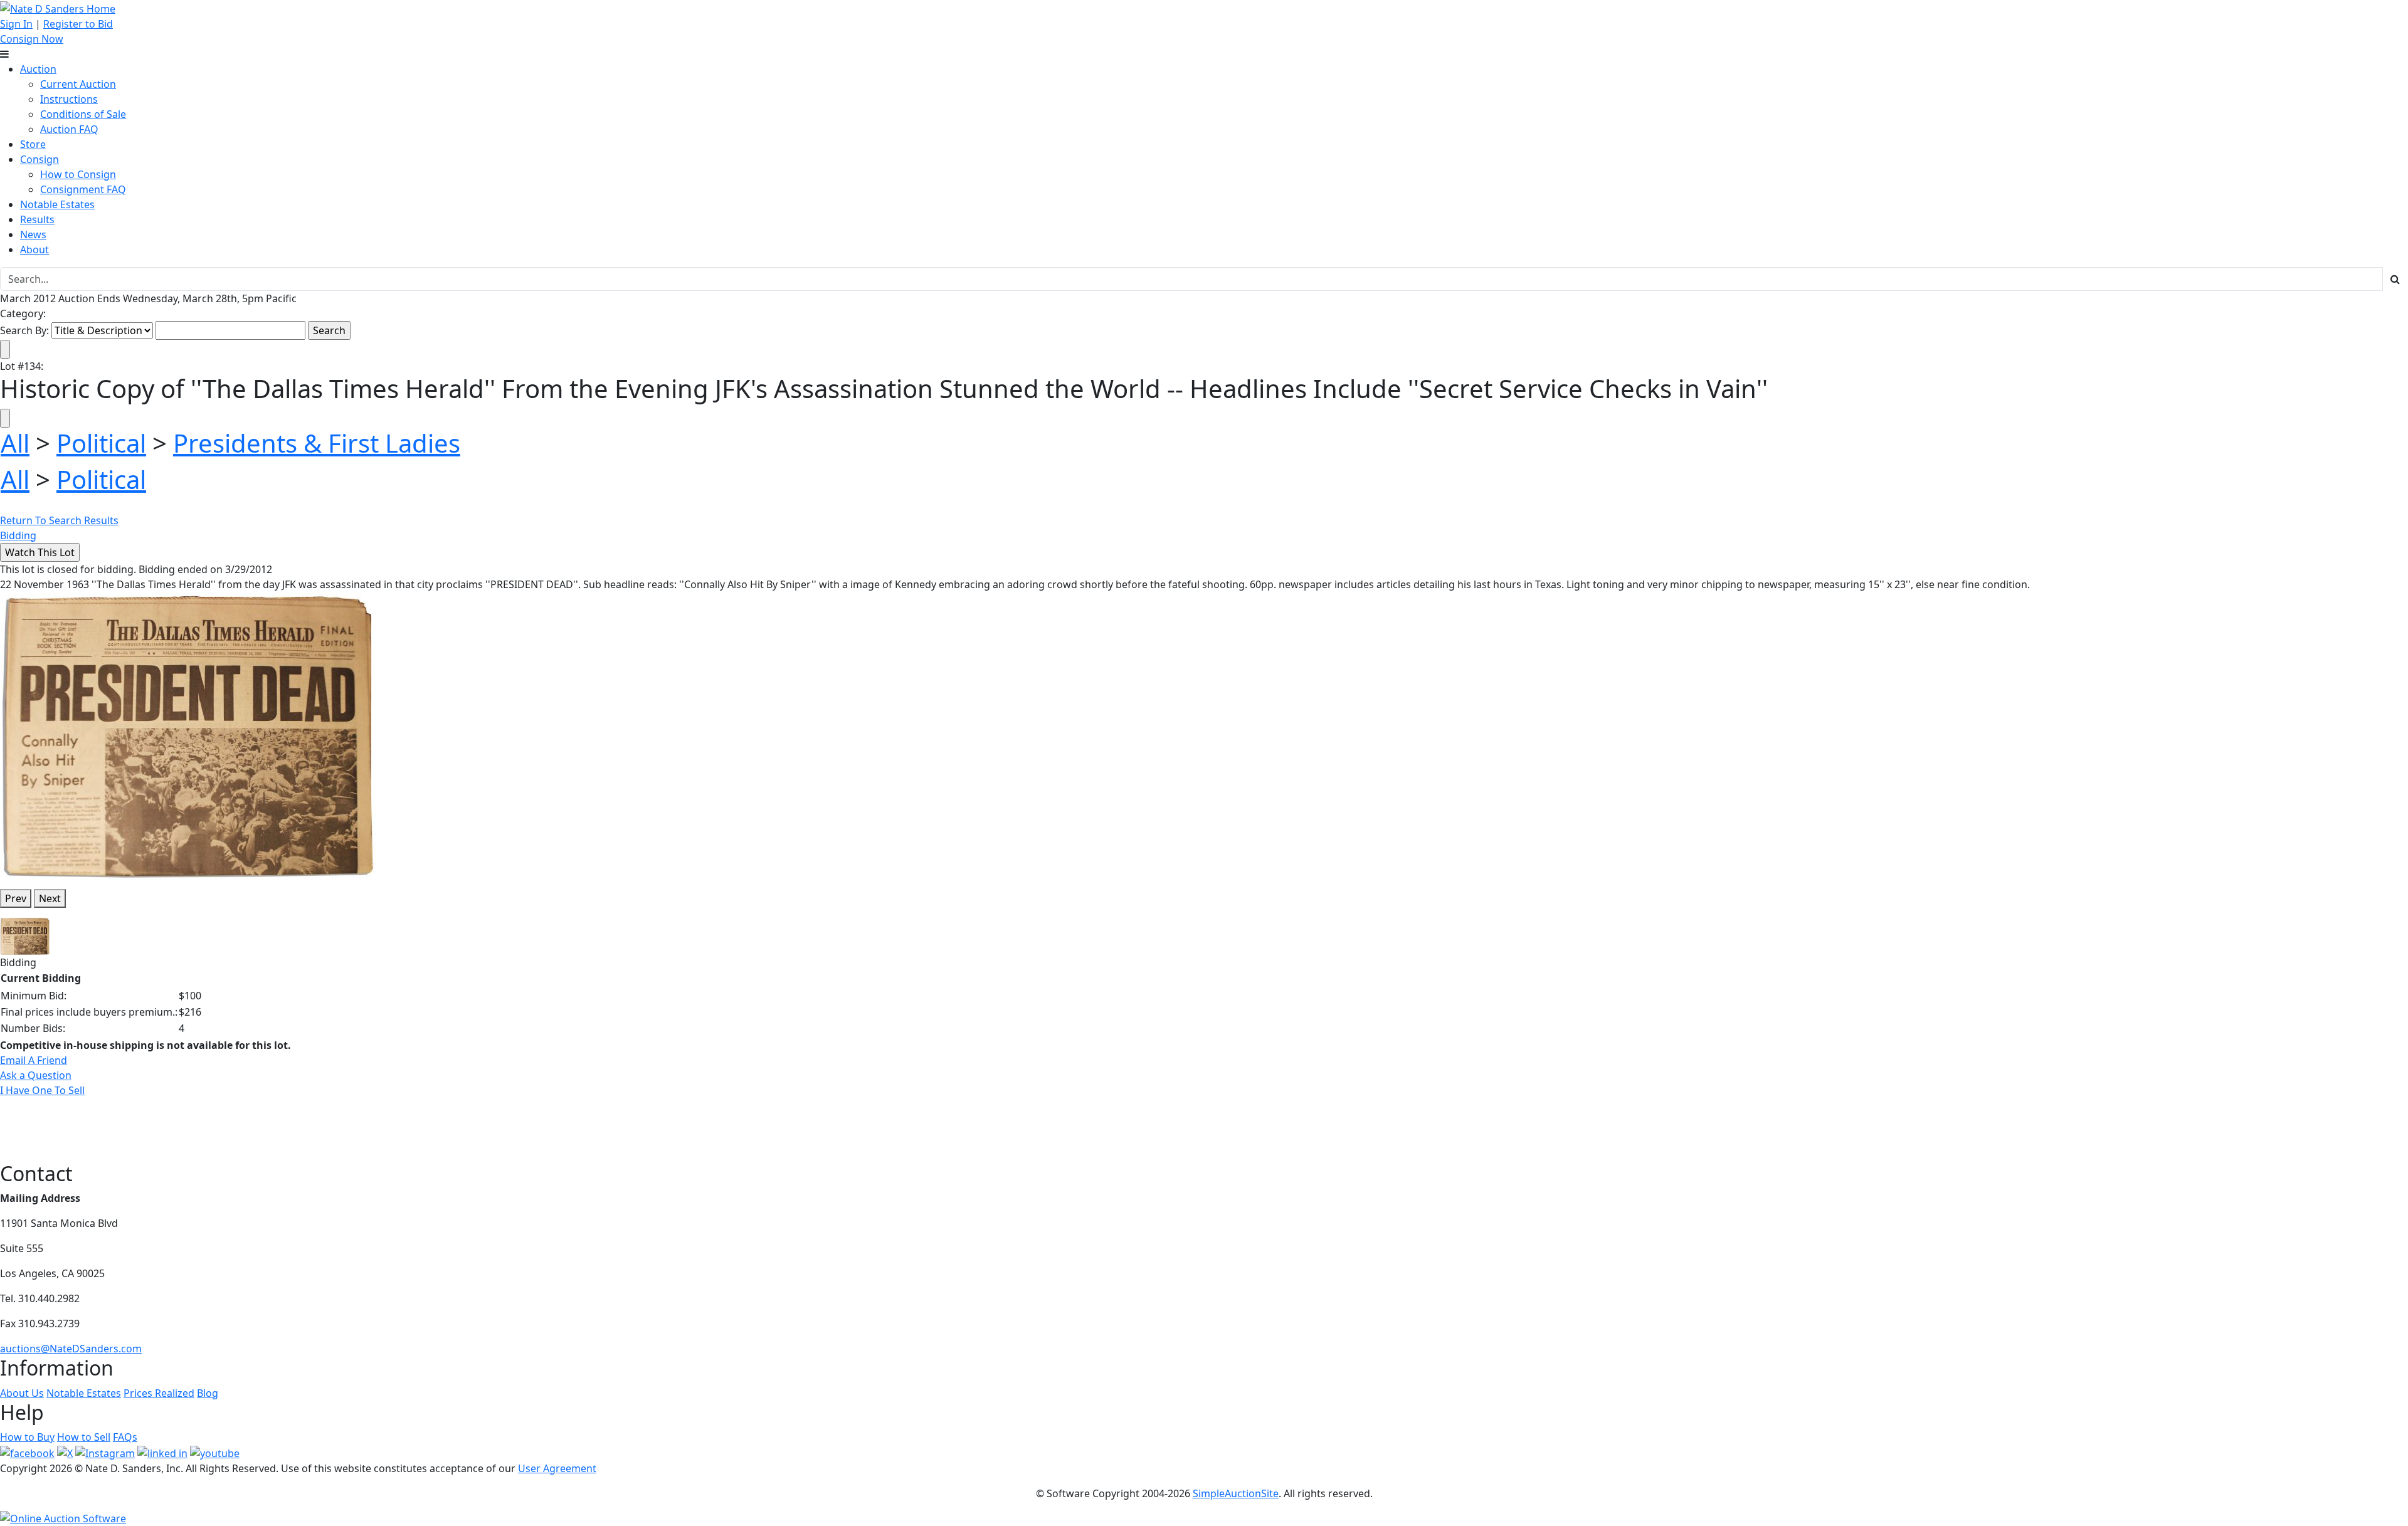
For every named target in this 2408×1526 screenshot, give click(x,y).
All (15, 443)
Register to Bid (78, 24)
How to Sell (84, 1437)
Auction (38, 69)
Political (101, 443)
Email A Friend (34, 1060)
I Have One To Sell (42, 1090)
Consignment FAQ (83, 189)
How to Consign (78, 174)
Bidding (18, 535)
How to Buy (27, 1437)
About (34, 250)
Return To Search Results (59, 520)
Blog (208, 1393)
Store (33, 144)
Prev (16, 898)
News (33, 234)
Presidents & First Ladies (317, 443)
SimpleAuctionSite (1236, 1493)
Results (37, 219)
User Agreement (557, 1468)
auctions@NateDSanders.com (71, 1349)
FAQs (125, 1437)
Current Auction (78, 84)
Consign (40, 159)
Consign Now (32, 39)
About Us (22, 1393)
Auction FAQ (69, 129)
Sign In (16, 24)
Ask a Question (36, 1075)
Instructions (69, 99)
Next (50, 898)
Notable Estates (57, 204)
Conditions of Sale (83, 114)
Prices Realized (159, 1393)
